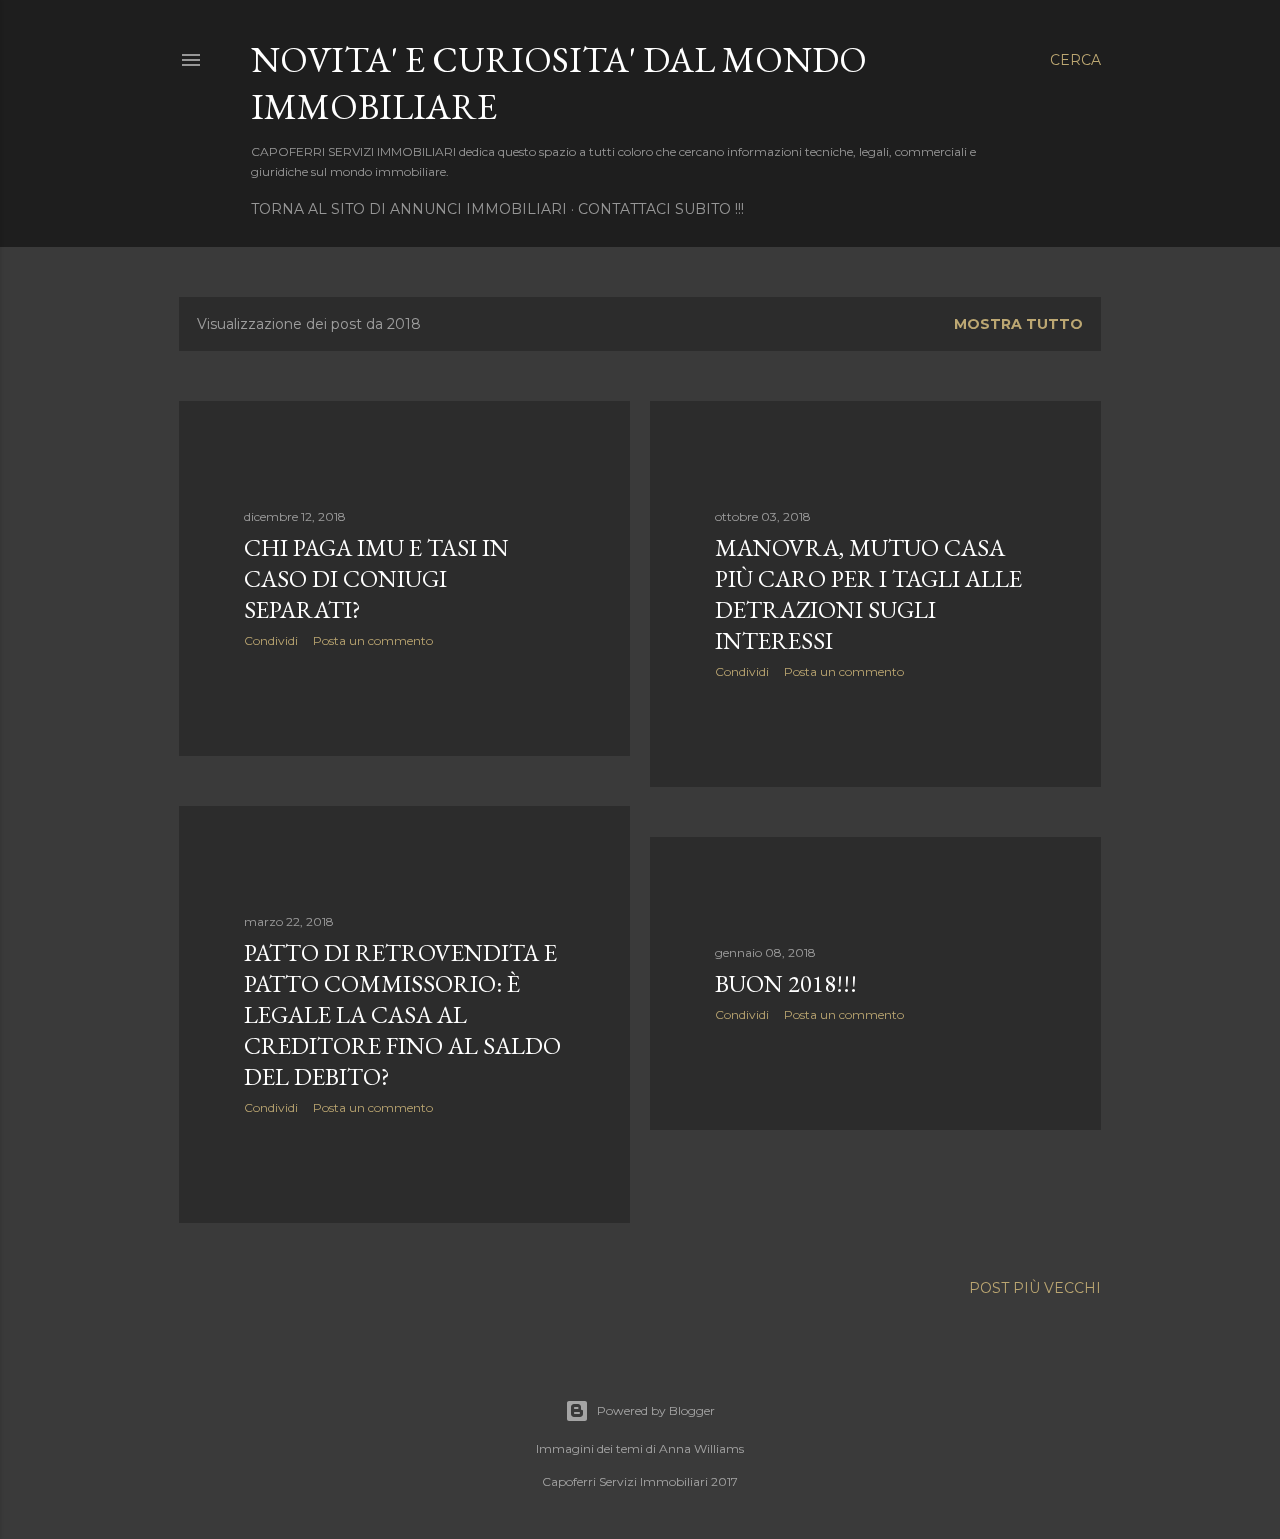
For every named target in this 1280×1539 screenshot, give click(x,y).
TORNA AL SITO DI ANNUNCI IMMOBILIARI (409, 209)
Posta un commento (373, 640)
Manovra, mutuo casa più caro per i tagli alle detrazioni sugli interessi (868, 594)
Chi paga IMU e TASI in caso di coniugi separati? (376, 578)
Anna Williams (701, 1448)
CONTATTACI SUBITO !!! (661, 209)
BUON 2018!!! (786, 983)
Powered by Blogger (656, 1410)
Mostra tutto (1018, 324)
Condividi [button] (271, 640)
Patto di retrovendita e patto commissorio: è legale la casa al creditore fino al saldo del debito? (402, 1014)
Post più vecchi (1035, 1288)
